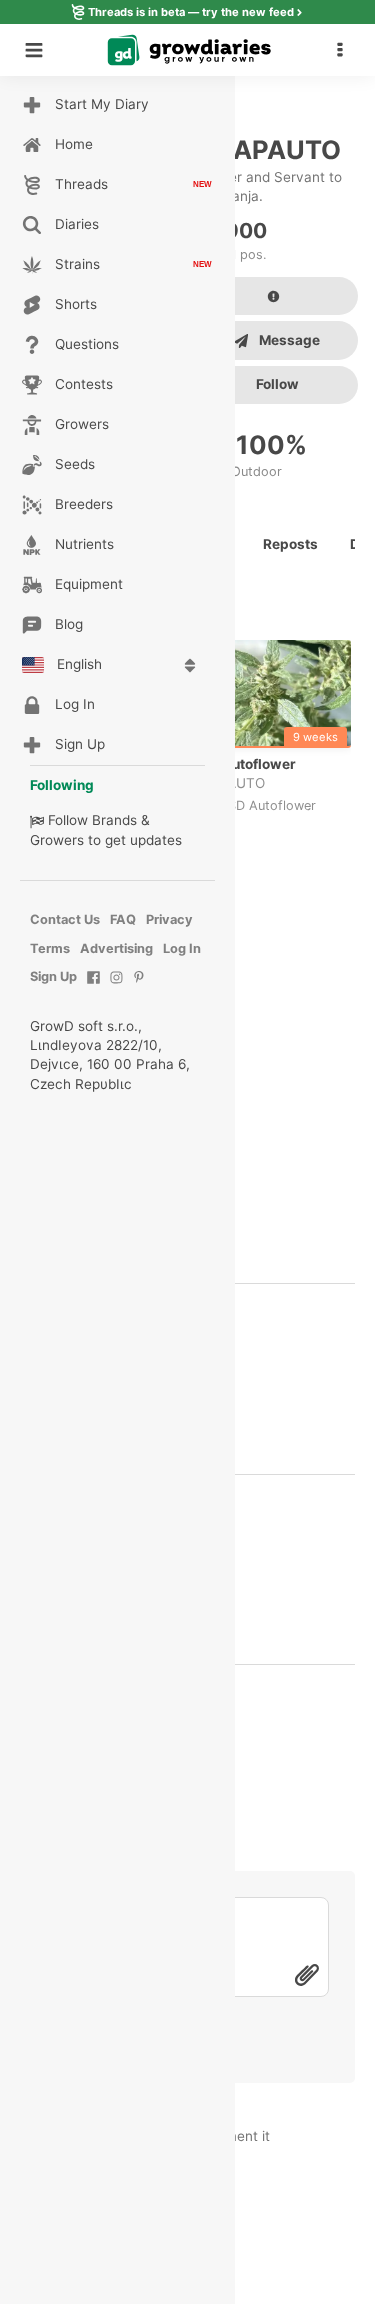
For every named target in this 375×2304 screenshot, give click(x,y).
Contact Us (65, 919)
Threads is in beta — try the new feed (191, 12)
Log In (182, 948)
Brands (114, 820)
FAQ (123, 919)
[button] (345, 50)
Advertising (116, 948)
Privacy (169, 919)
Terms (50, 948)
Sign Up (53, 976)
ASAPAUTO (228, 783)
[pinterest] (139, 987)
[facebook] (93, 987)
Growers (57, 840)
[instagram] (116, 987)
